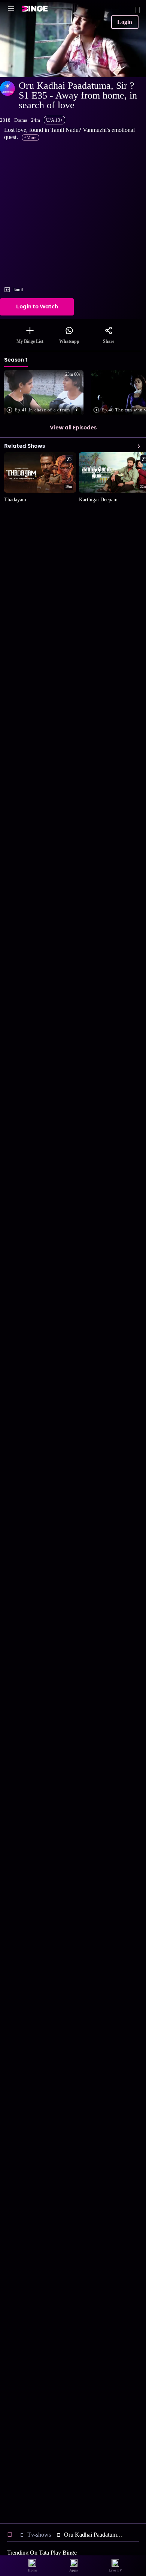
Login (125, 22)
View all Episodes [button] (73, 428)
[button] (45, 393)
